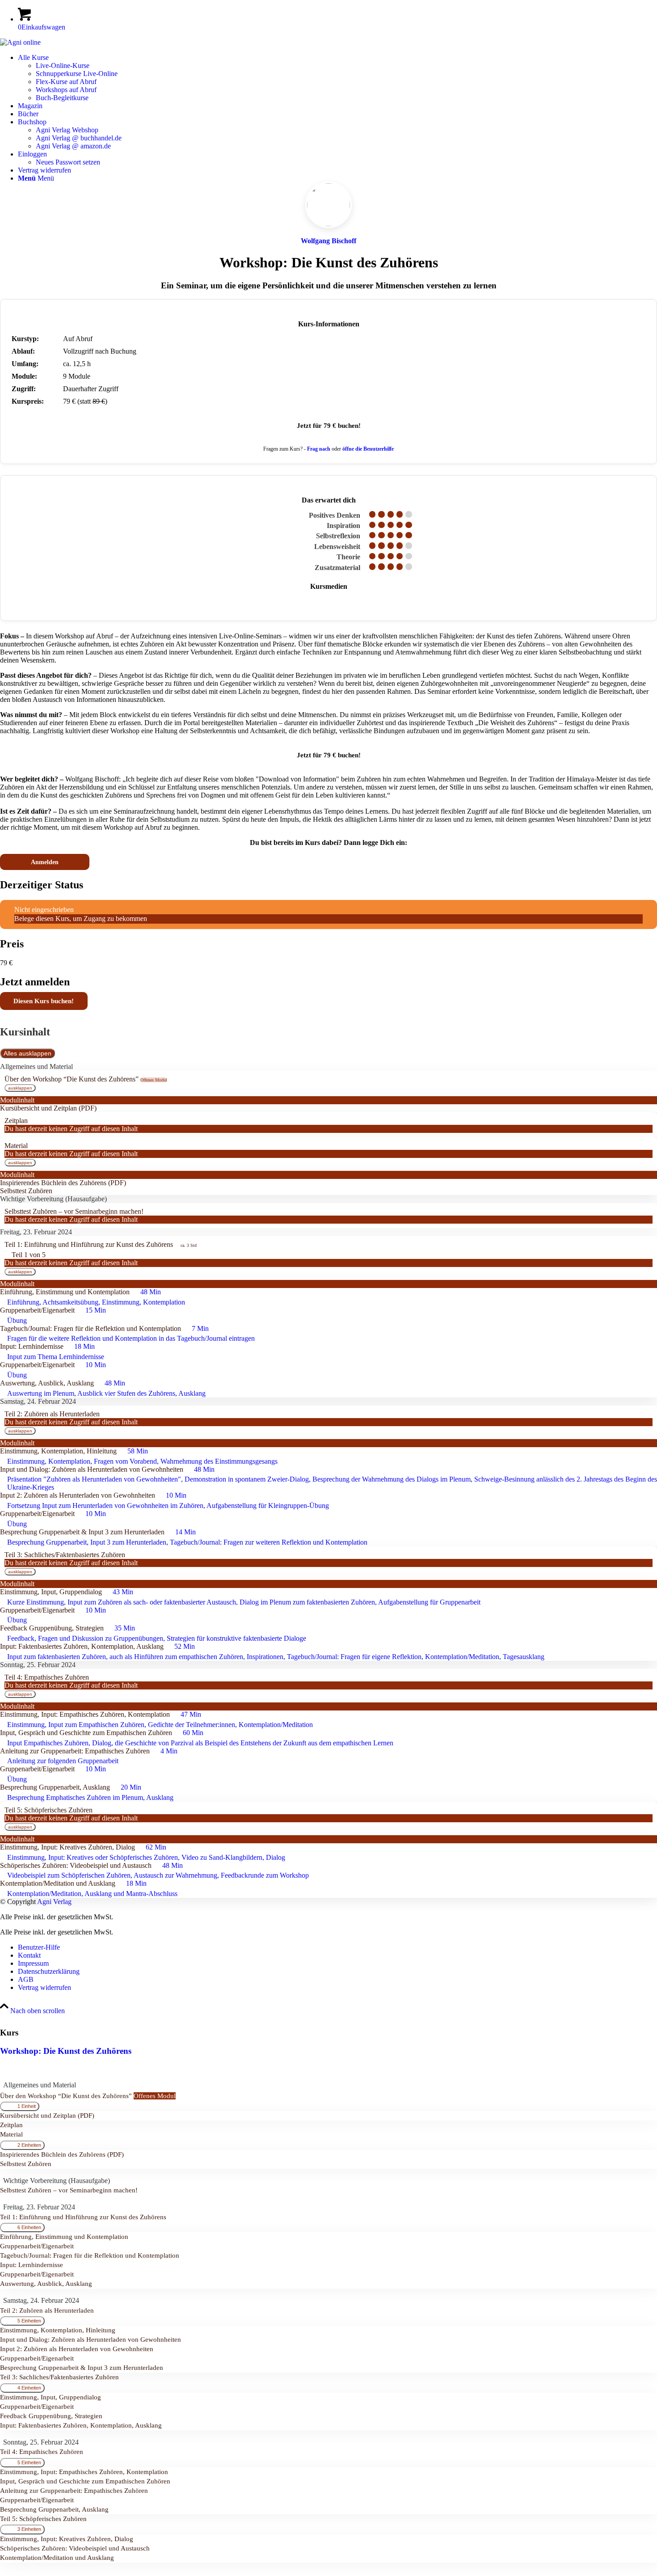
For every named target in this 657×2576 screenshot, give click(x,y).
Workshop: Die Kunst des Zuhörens (66, 2051)
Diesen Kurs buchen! (44, 1001)
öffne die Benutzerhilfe (368, 449)
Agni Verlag (54, 1902)
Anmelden (45, 862)
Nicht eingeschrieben (44, 910)
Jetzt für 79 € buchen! (329, 425)
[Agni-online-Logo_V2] (20, 42)
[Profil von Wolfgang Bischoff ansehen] (328, 247)
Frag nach (319, 449)
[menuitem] (337, 78)
